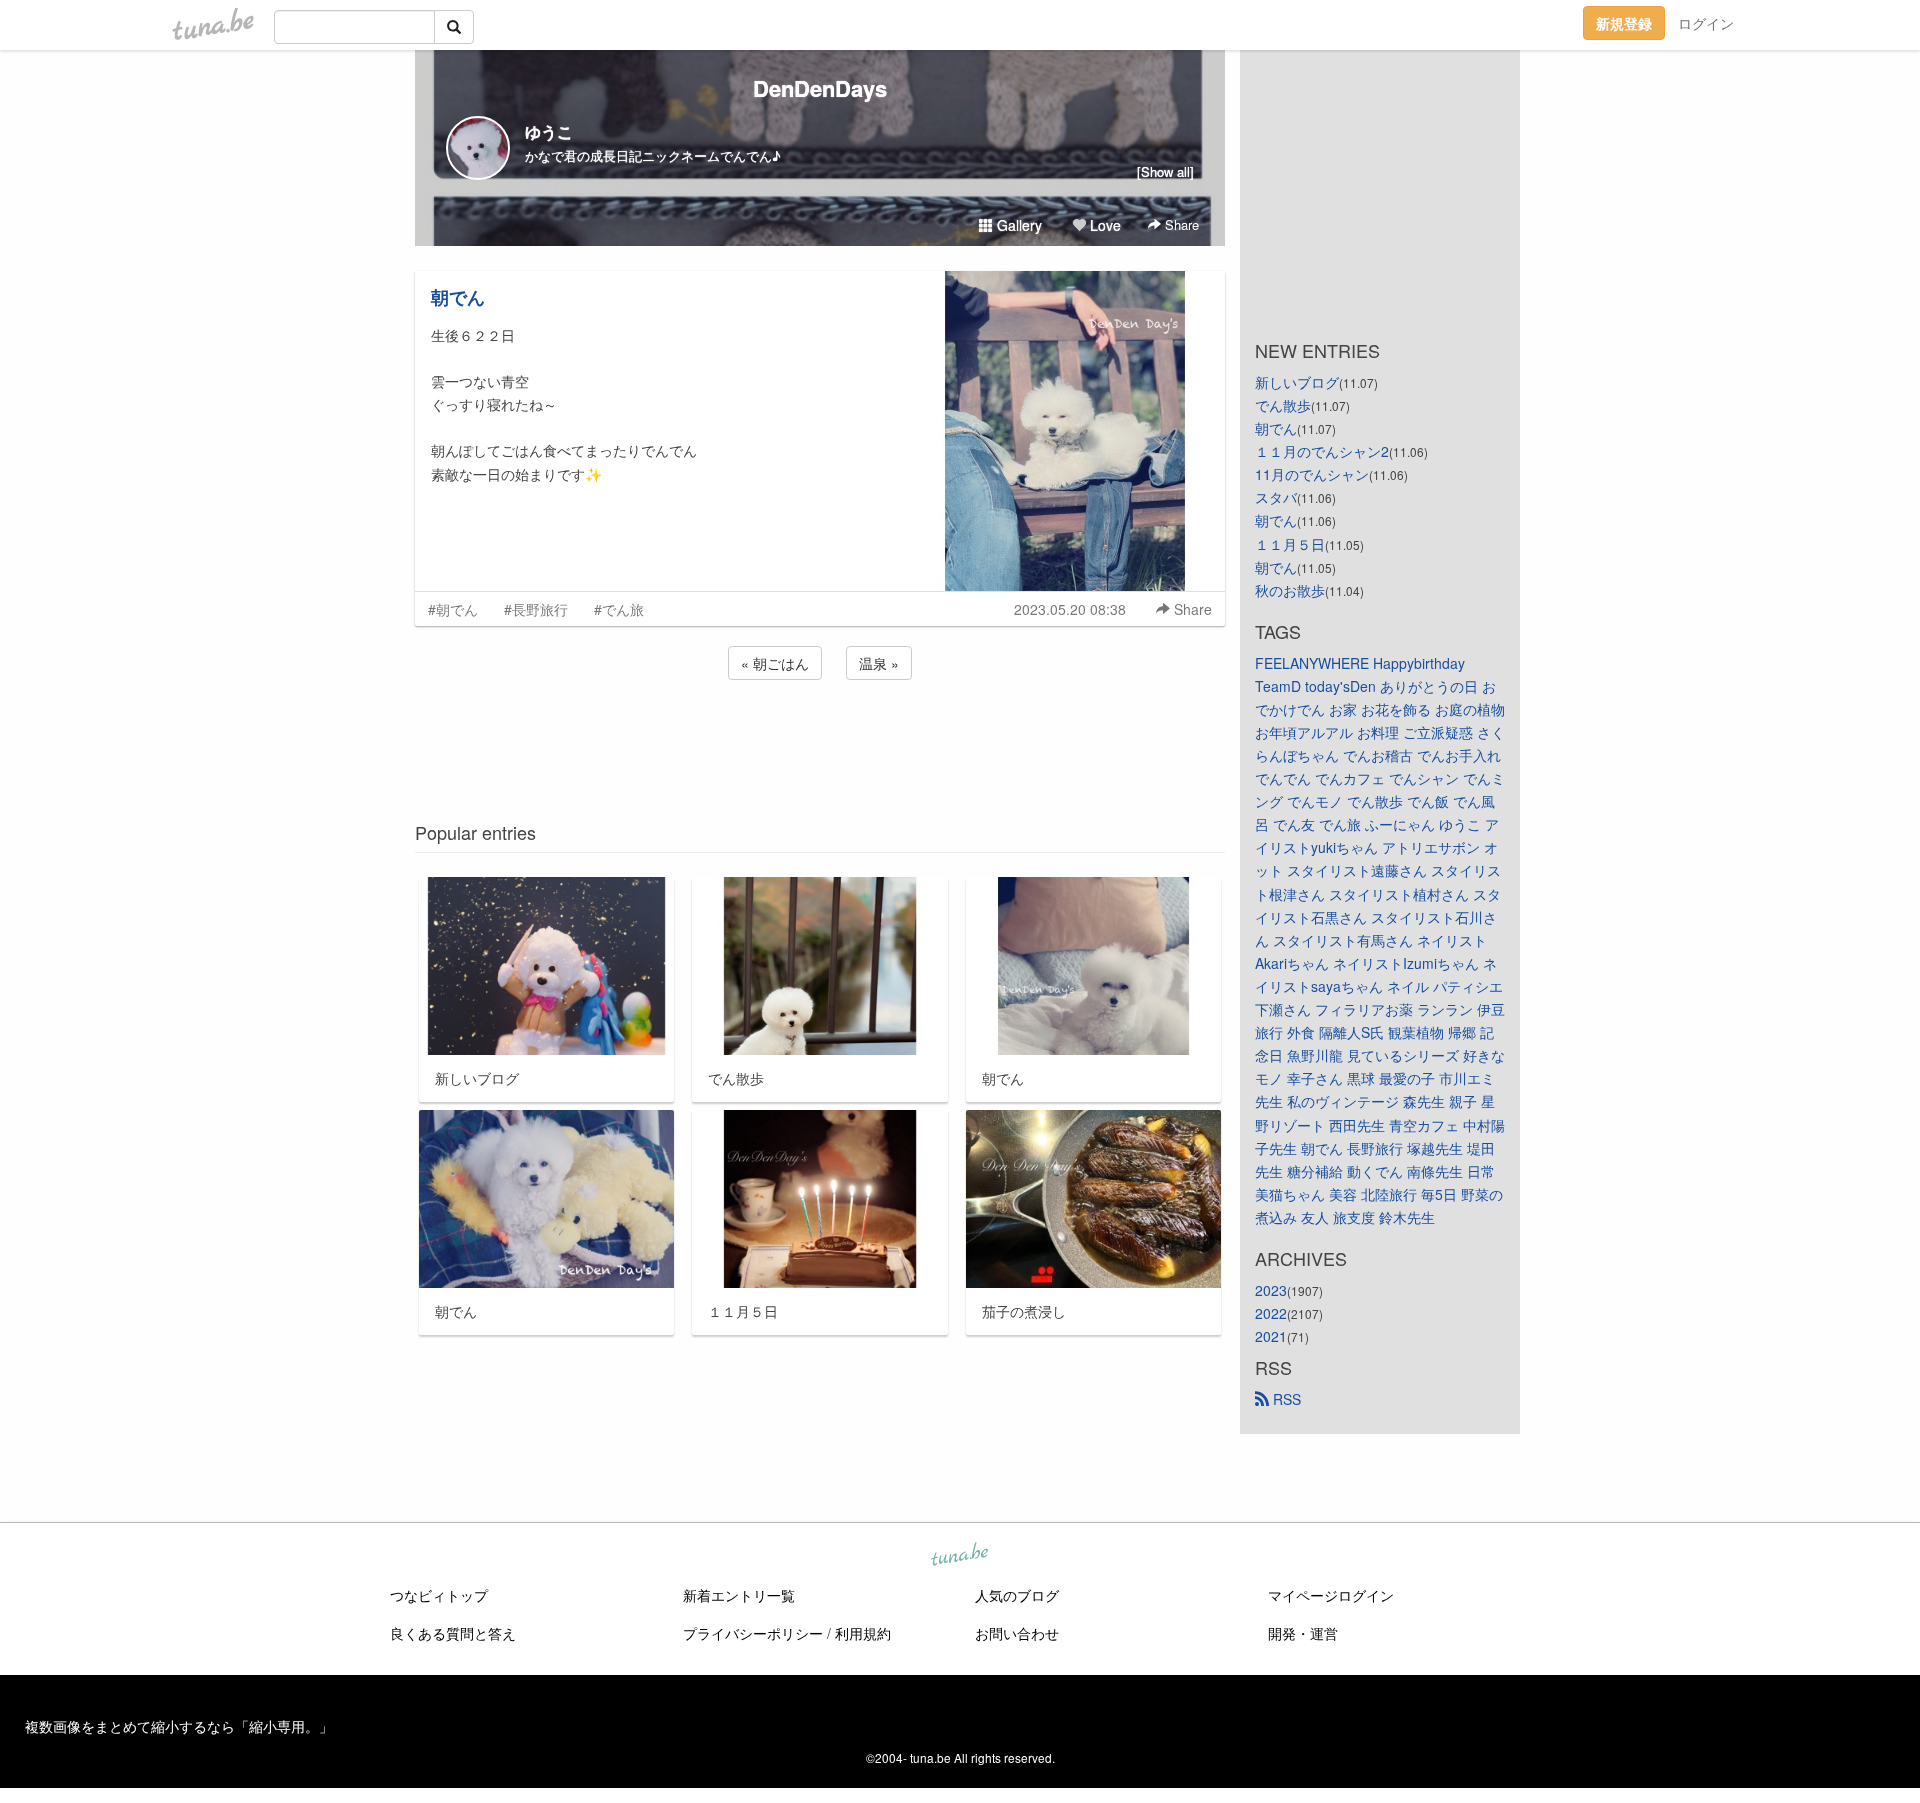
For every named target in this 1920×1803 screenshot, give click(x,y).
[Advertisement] (820, 738)
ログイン (1706, 23)
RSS (1285, 1399)
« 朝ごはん (775, 663)
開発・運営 (1303, 1633)
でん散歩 (1283, 405)
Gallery (1017, 225)
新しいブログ (1297, 382)
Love (1103, 225)
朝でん (458, 297)
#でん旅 (619, 609)
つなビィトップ (439, 1595)
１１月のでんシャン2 (1322, 451)
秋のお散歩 (1290, 590)
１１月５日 (1290, 544)
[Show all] (1165, 171)
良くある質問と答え (453, 1633)
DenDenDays (820, 88)
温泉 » (879, 663)
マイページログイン (1331, 1595)
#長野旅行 (536, 609)
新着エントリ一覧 (739, 1595)
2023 (1271, 1290)
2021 (1271, 1336)
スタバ (1276, 497)
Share (1180, 224)
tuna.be (959, 1556)
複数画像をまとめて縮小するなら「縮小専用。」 (179, 1726)
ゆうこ (549, 131)
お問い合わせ (1017, 1633)
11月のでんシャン (1312, 474)
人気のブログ (1017, 1595)
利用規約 (863, 1633)
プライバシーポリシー (753, 1633)
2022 (1271, 1313)
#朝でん (453, 609)
